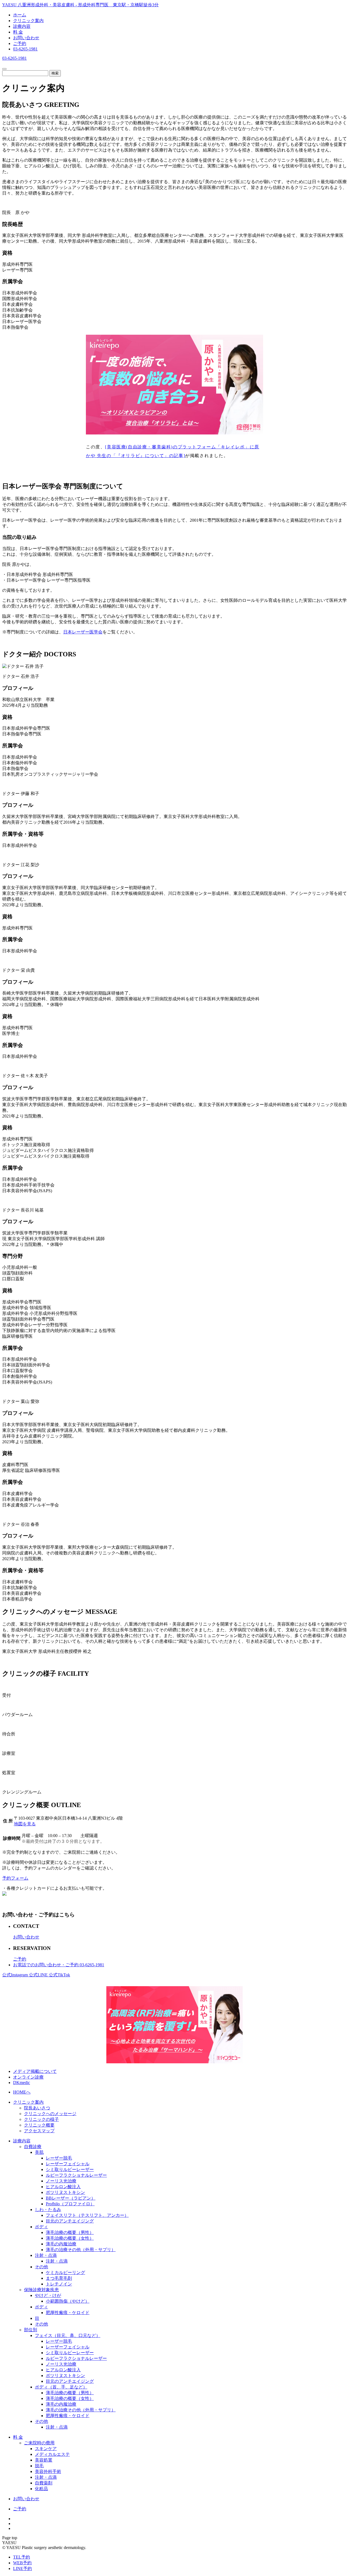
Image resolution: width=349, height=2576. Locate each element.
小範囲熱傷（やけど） (68, 2301)
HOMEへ (22, 2092)
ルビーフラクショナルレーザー (76, 2175)
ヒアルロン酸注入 (63, 2187)
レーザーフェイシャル (68, 2164)
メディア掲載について (35, 2071)
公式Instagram (16, 1975)
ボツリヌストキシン (65, 2192)
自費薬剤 (44, 2483)
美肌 (39, 2152)
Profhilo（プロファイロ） (70, 2204)
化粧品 (41, 2489)
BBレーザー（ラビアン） (71, 2198)
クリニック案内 (28, 21)
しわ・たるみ (48, 2210)
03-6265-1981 (25, 49)
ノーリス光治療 (61, 2181)
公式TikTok (59, 1975)
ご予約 (20, 43)
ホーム (20, 15)
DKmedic (22, 2083)
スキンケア (46, 2449)
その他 (41, 2267)
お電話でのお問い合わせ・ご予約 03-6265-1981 (59, 1965)
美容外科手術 (48, 2471)
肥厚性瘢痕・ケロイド (68, 2313)
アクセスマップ (39, 2131)
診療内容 (22, 26)
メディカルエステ (52, 2454)
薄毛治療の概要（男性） (70, 2232)
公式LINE (39, 1975)
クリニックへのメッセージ (50, 2114)
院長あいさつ (37, 2108)
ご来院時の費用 (39, 2443)
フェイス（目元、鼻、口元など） (68, 2335)
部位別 (31, 2330)
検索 (55, 73)
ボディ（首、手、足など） (61, 2387)
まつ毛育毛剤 (59, 2278)
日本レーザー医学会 (83, 632)
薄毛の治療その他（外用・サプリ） (81, 2250)
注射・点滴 (46, 2255)
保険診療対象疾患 (41, 2290)
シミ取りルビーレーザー (70, 2169)
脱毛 (39, 2466)
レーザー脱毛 (59, 2158)
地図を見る (25, 1824)
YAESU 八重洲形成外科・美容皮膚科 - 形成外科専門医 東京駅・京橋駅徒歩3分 (80, 5)
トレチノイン (59, 2284)
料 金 (18, 32)
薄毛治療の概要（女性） (70, 2238)
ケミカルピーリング (65, 2273)
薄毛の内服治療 (61, 2244)
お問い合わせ (26, 38)
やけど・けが (48, 2295)
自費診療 (33, 2147)
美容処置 (44, 2460)
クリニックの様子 (41, 2119)
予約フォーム (15, 1878)
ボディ (41, 2227)
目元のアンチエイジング (70, 2221)
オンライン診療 (28, 2077)
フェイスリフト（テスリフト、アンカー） (87, 2215)
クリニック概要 (39, 2125)
